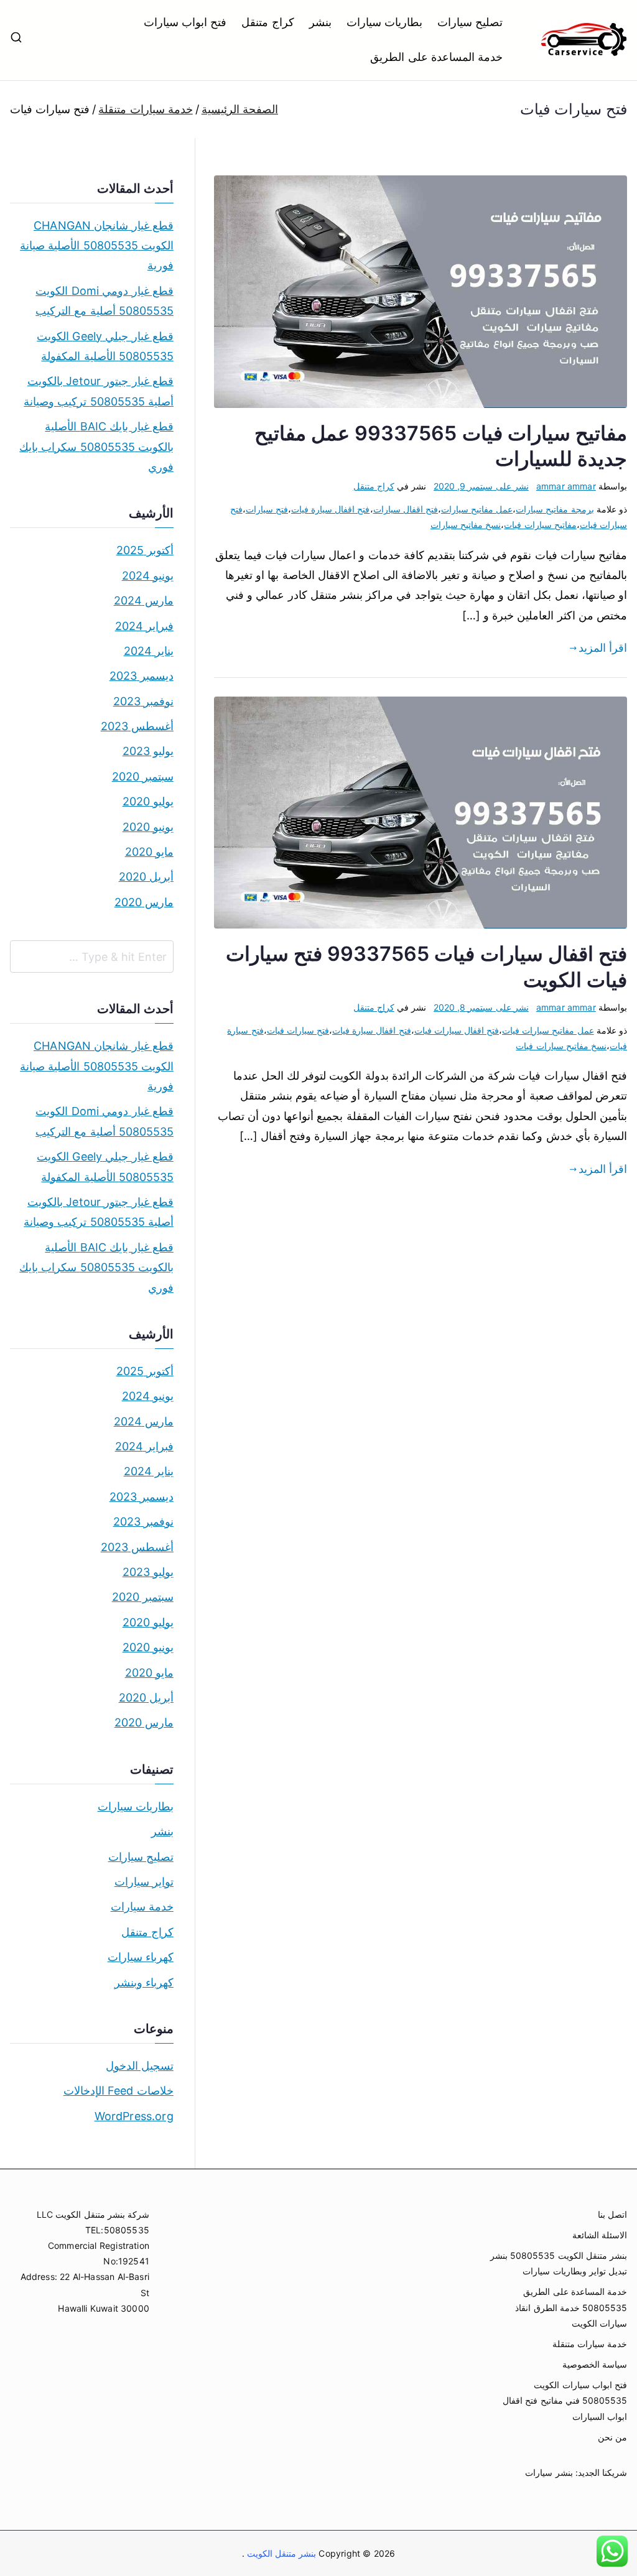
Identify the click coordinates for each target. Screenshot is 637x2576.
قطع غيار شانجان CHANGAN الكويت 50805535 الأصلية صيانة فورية (97, 246)
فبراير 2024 (144, 626)
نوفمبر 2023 (143, 701)
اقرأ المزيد (603, 648)
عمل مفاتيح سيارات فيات (548, 1030)
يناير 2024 (149, 651)
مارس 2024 (144, 600)
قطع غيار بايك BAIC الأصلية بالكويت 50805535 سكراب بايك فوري (96, 447)
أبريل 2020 (146, 877)
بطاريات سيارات (384, 22)
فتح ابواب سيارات (185, 22)
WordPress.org (134, 2116)
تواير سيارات (144, 1882)
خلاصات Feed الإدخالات (119, 2091)
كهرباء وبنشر (144, 1982)
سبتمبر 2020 (143, 776)
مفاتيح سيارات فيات (540, 525)
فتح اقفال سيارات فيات (457, 1030)
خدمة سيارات (142, 1907)
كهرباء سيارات (141, 1957)
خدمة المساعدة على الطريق (436, 57)
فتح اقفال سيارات (406, 509)
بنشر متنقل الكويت (281, 2553)
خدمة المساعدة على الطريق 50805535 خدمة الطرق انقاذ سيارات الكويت (571, 2307)
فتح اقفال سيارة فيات (331, 509)
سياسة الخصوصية (595, 2364)
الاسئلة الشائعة (600, 2235)
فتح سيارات (267, 509)
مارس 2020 (144, 902)
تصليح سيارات (470, 22)
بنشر (320, 22)
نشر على (481, 486)
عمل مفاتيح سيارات (477, 509)
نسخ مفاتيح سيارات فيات (561, 1046)
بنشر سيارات (549, 2472)
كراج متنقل (267, 22)
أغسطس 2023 (137, 726)
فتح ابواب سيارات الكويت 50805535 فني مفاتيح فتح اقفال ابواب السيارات (565, 2400)
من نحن (612, 2437)
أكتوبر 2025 (145, 550)
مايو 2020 (149, 852)
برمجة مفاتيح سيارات (555, 509)
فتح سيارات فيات (298, 1030)
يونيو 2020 (148, 827)
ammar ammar (566, 486)
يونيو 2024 (148, 576)
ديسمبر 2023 (142, 676)
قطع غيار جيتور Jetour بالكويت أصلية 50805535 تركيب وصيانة (99, 391)
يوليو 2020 (148, 801)
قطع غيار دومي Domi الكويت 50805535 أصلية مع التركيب (105, 301)
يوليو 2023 (148, 751)
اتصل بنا (612, 2214)
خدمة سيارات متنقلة (590, 2344)
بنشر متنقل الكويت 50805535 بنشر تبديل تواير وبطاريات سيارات (559, 2263)
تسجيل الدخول (140, 2066)
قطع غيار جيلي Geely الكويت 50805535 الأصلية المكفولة (105, 346)
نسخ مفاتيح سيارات (466, 525)
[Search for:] (92, 957)
